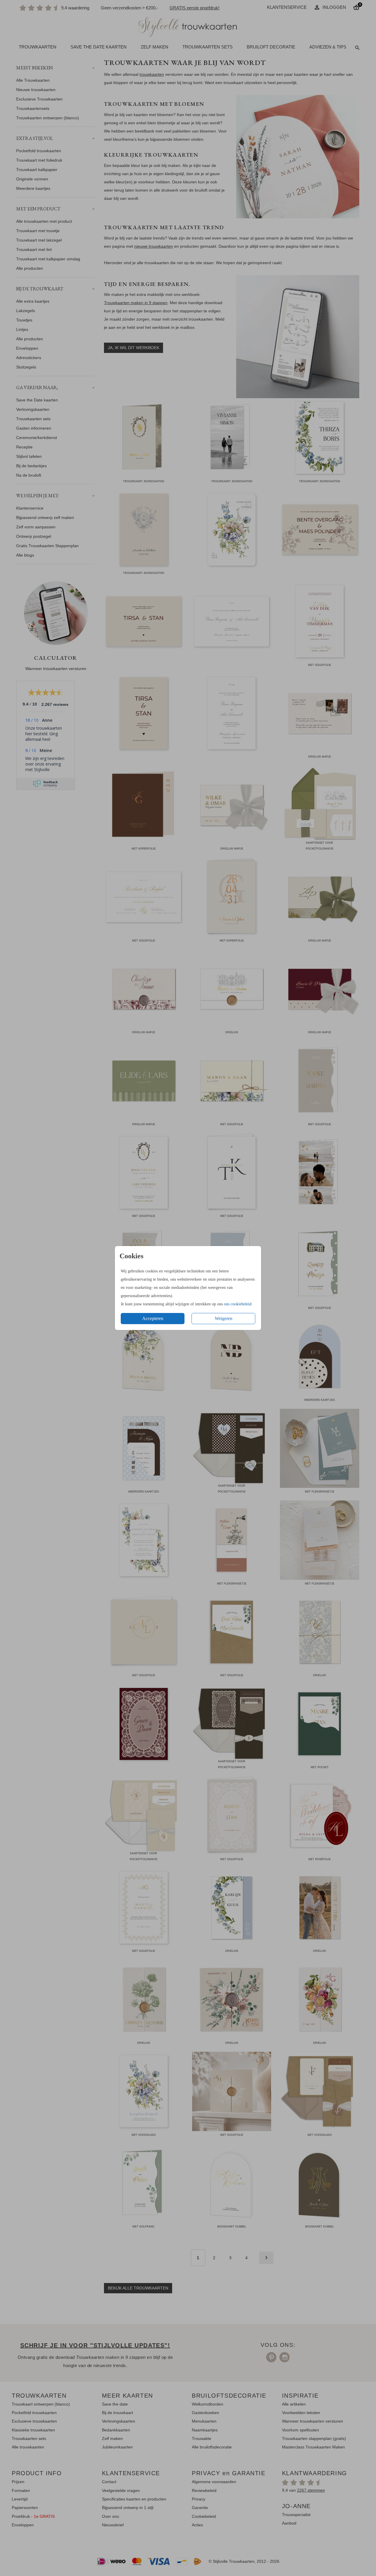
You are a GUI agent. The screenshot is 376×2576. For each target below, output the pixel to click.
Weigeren (224, 1318)
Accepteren (153, 1318)
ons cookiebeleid (238, 1304)
